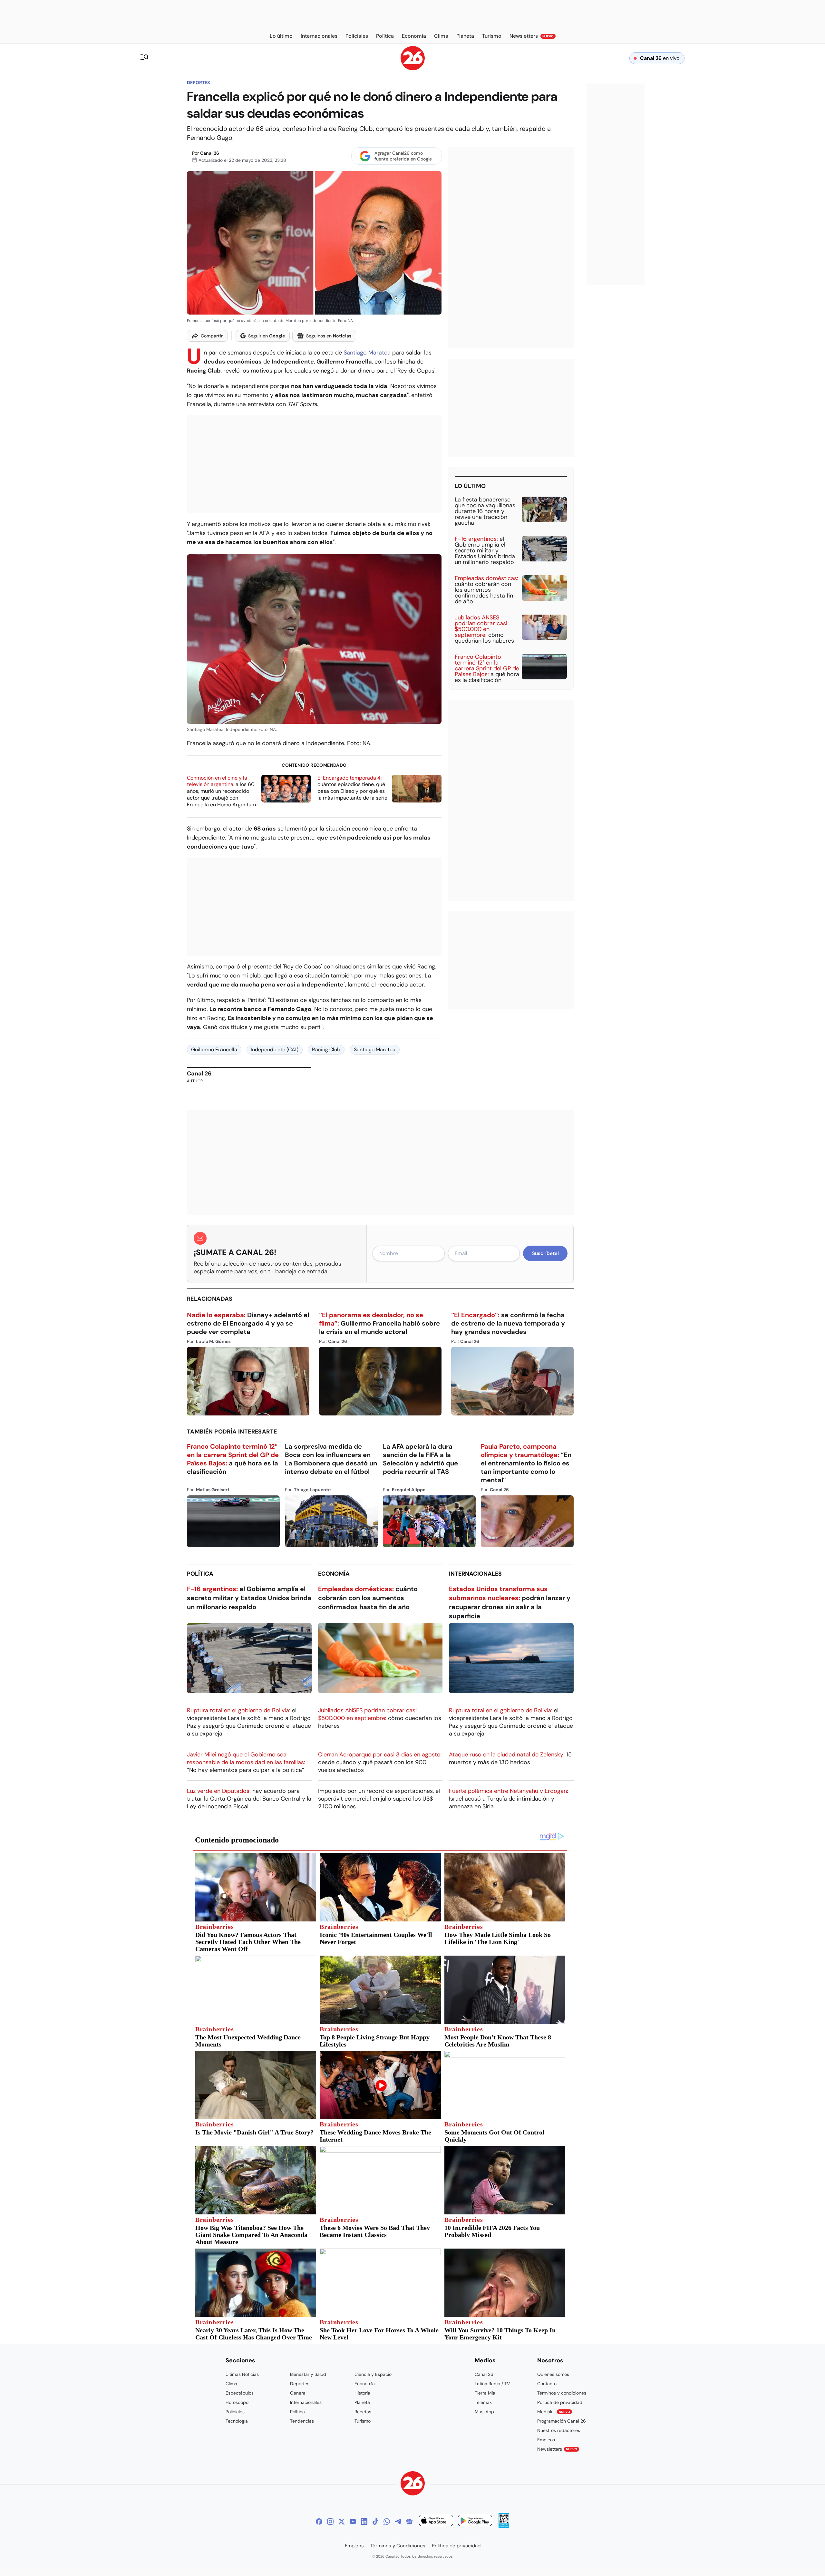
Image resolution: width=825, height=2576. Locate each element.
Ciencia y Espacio (373, 2374)
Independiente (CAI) (275, 1050)
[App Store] (436, 2521)
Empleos (546, 2440)
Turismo (363, 2421)
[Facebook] (319, 2522)
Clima (231, 2384)
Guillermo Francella (214, 1050)
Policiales (235, 2412)
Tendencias (302, 2421)
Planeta (362, 2402)
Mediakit (554, 2412)
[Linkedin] (364, 2522)
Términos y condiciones (562, 2393)
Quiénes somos (553, 2374)
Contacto (547, 2384)
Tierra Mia (485, 2393)
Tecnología (237, 2421)
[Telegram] (398, 2522)
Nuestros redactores (559, 2430)
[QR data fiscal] (504, 2526)
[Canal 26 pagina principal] (413, 68)
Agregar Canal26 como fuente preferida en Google (403, 156)
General (298, 2393)
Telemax (483, 2402)
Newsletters (557, 2449)
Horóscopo (237, 2402)
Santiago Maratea (367, 353)
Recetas (363, 2412)
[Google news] (409, 2522)
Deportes (198, 83)
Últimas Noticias (242, 2374)
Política (200, 1574)
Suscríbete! (545, 1253)
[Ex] (342, 2522)
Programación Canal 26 (562, 2421)
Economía (334, 1574)
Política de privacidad (560, 2402)
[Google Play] (475, 2521)
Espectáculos (240, 2393)
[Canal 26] (413, 2484)
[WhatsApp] (387, 2522)
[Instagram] (330, 2522)
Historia (362, 2393)
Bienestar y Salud (308, 2374)
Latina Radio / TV (492, 2384)
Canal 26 (210, 153)
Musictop (484, 2412)
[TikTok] (375, 2522)
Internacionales (475, 1574)
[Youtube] (353, 2522)
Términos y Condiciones (398, 2546)
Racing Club (326, 1050)
